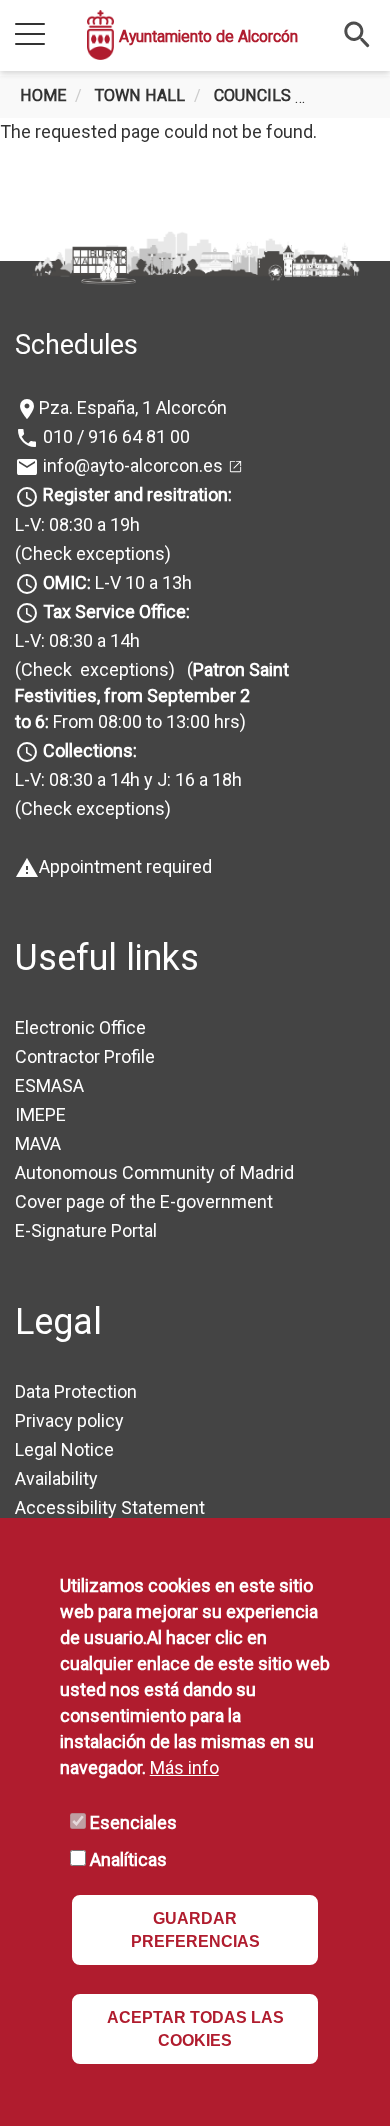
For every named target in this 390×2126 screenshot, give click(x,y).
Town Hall (140, 95)
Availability (56, 1478)
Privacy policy (69, 1420)
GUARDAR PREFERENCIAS (195, 1930)
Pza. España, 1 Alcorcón (133, 407)
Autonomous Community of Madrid (154, 1172)
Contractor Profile (85, 1056)
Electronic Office (80, 1027)
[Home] (100, 35)
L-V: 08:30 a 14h (77, 640)
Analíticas (128, 1859)
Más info (184, 1767)
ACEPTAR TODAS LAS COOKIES (195, 2029)
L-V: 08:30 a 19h (77, 524)
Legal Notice (64, 1449)
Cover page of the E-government (144, 1201)
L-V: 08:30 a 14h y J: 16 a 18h (128, 779)
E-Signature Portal (86, 1230)
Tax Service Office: (116, 611)
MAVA (38, 1143)
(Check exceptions (90, 553)
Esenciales (133, 1822)
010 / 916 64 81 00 (114, 436)
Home (43, 95)
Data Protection (76, 1391)
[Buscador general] (357, 33)
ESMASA (49, 1085)
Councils (252, 95)
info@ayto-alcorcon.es (131, 465)
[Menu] (30, 35)
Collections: (90, 750)
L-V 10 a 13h (117, 582)
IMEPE (40, 1114)
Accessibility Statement (110, 1507)
